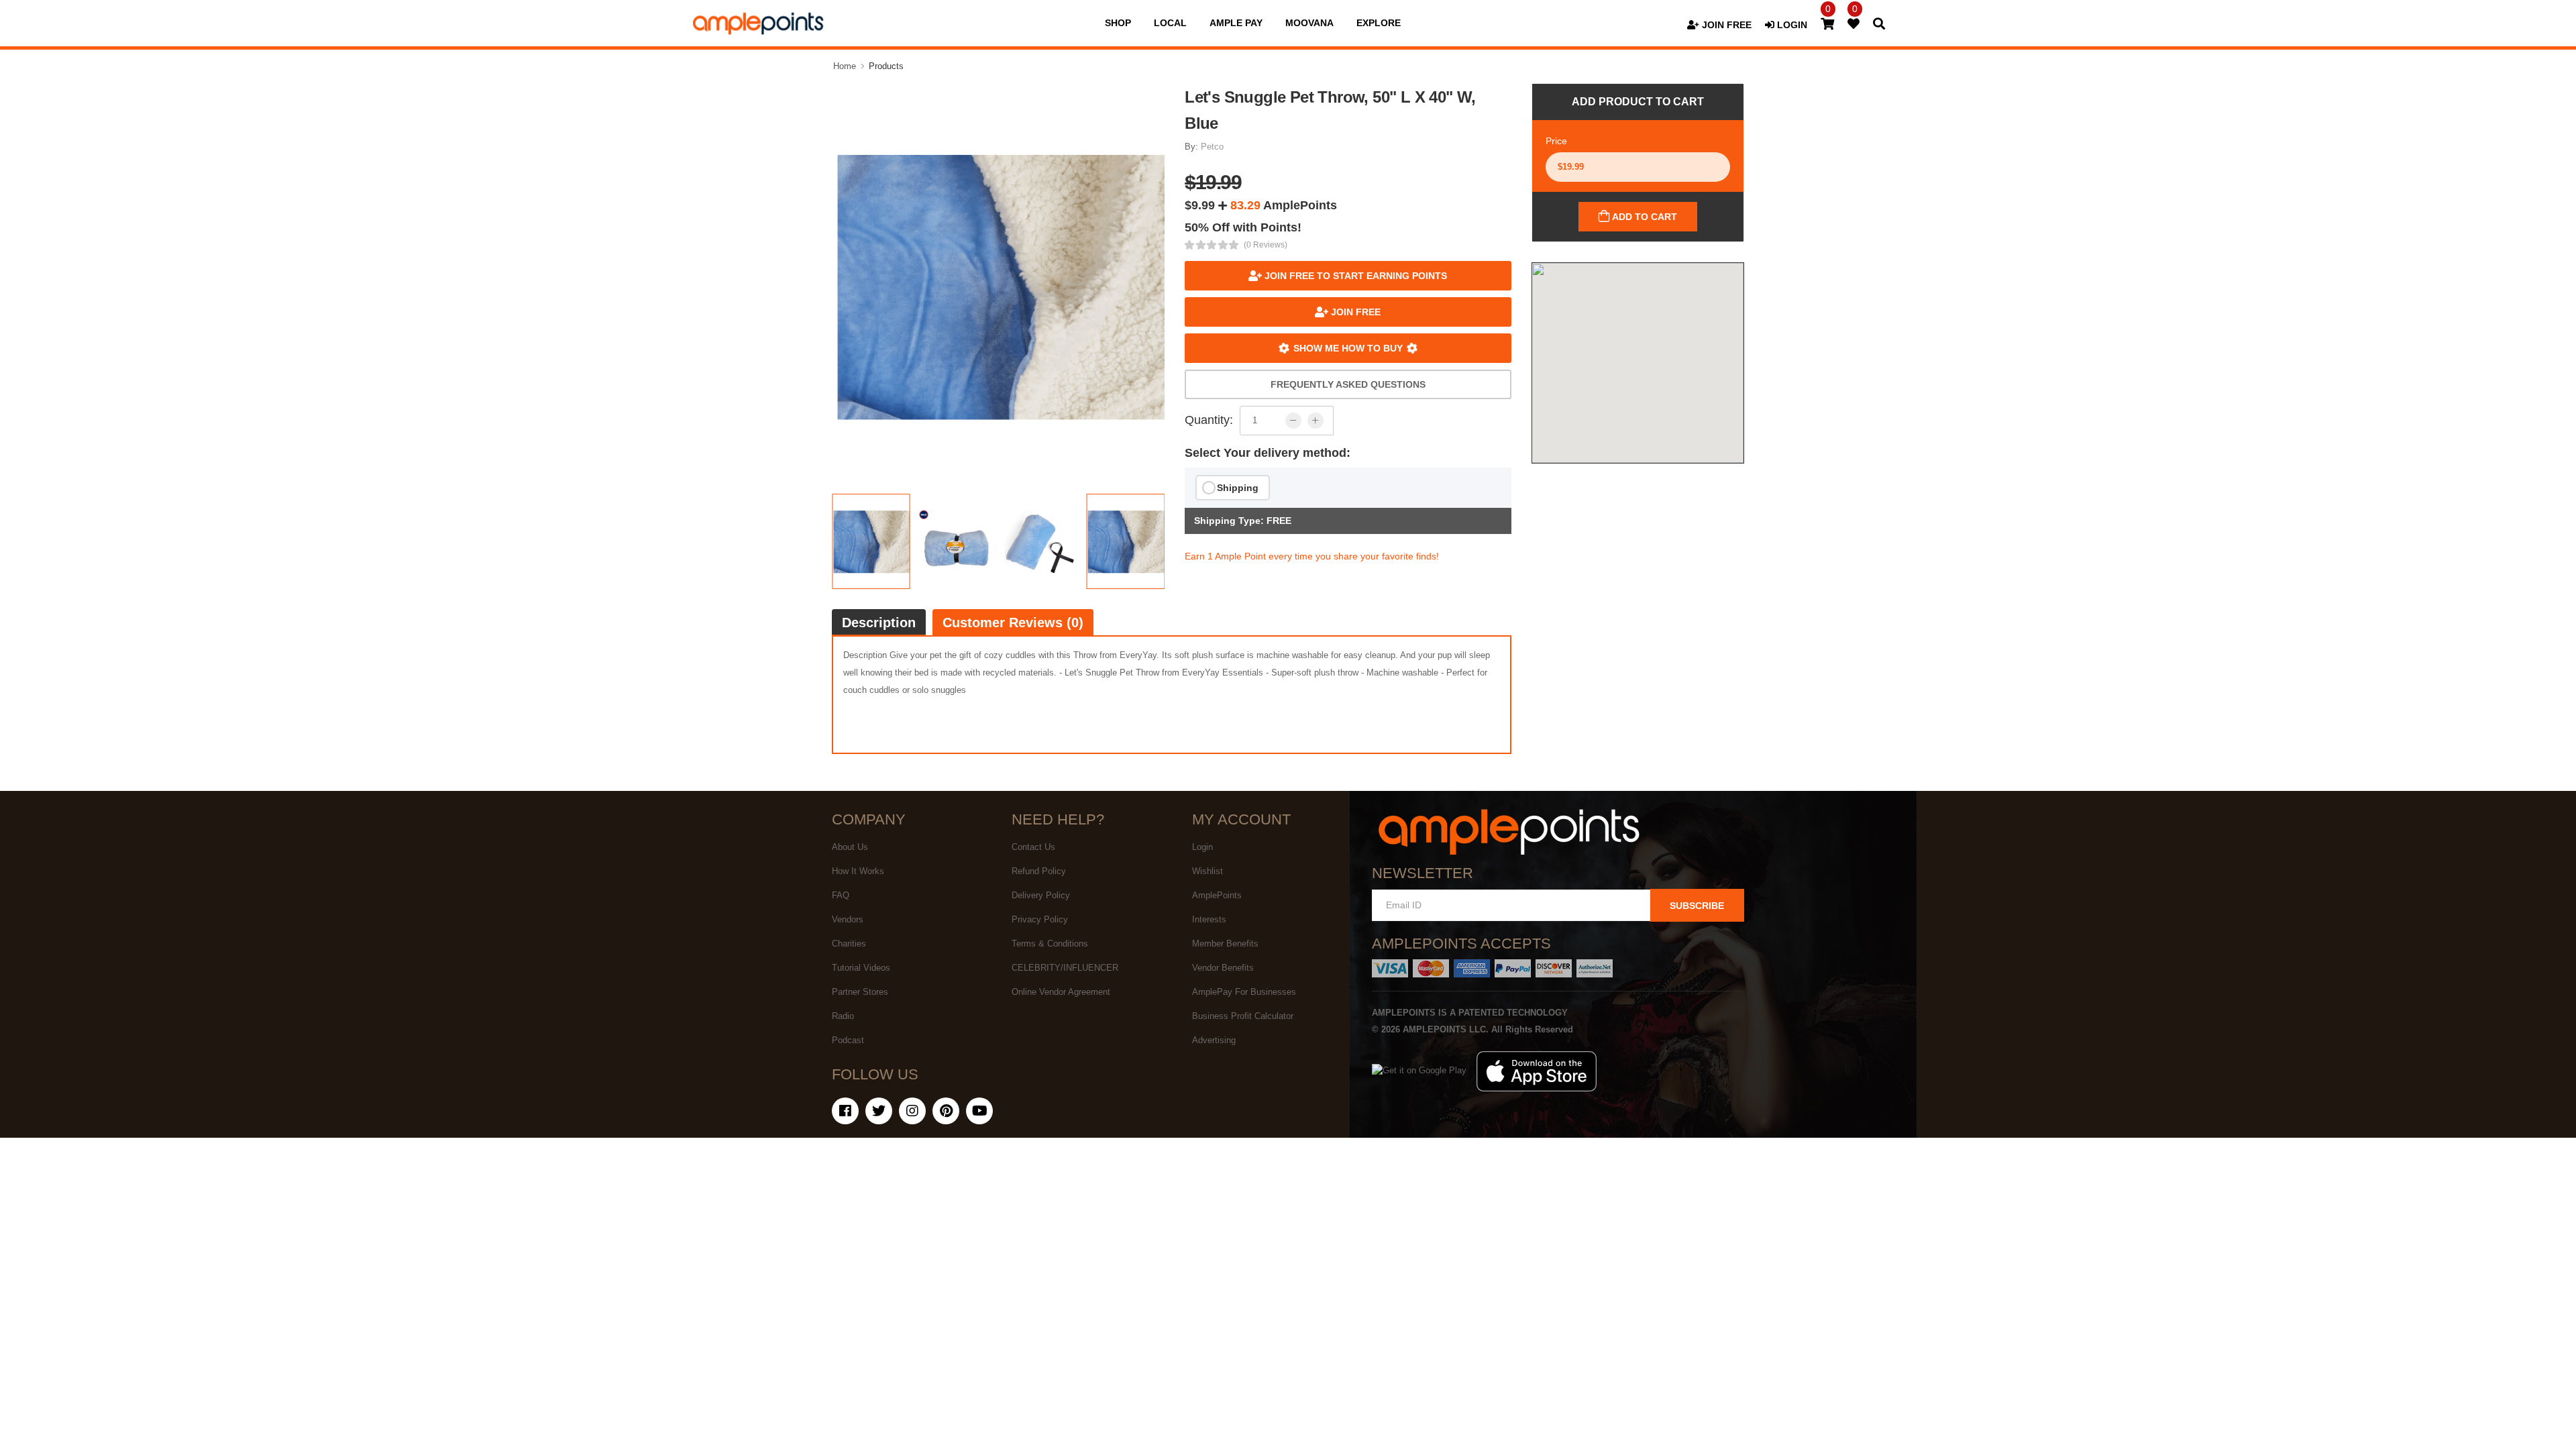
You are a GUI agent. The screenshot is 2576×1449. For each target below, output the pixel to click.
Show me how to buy (1348, 348)
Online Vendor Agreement (1061, 992)
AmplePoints (1217, 895)
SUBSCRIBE (1697, 906)
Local (1170, 23)
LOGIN (1791, 25)
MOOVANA (1309, 23)
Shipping (1238, 488)
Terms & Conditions (1050, 944)
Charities (849, 944)
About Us (850, 847)
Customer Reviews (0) (1013, 623)
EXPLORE (1379, 23)
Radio (843, 1016)
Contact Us (1033, 847)
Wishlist (1207, 871)
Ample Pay (1236, 23)
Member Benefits (1225, 944)
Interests (1209, 919)
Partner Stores (860, 992)
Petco (1212, 147)
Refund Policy (1039, 871)
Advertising (1214, 1040)
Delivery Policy (1041, 895)
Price (1556, 141)
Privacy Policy (1040, 919)
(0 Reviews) (1266, 245)
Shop (1118, 23)
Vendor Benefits (1223, 968)
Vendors (848, 919)
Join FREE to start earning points (1354, 276)
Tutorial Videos (861, 968)
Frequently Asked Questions (1348, 384)
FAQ (841, 895)
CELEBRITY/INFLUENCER (1065, 968)
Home (845, 66)
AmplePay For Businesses (1244, 992)
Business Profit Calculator (1243, 1016)
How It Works (858, 871)
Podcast (848, 1040)
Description (879, 623)
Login (1202, 847)
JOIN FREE (1725, 25)
